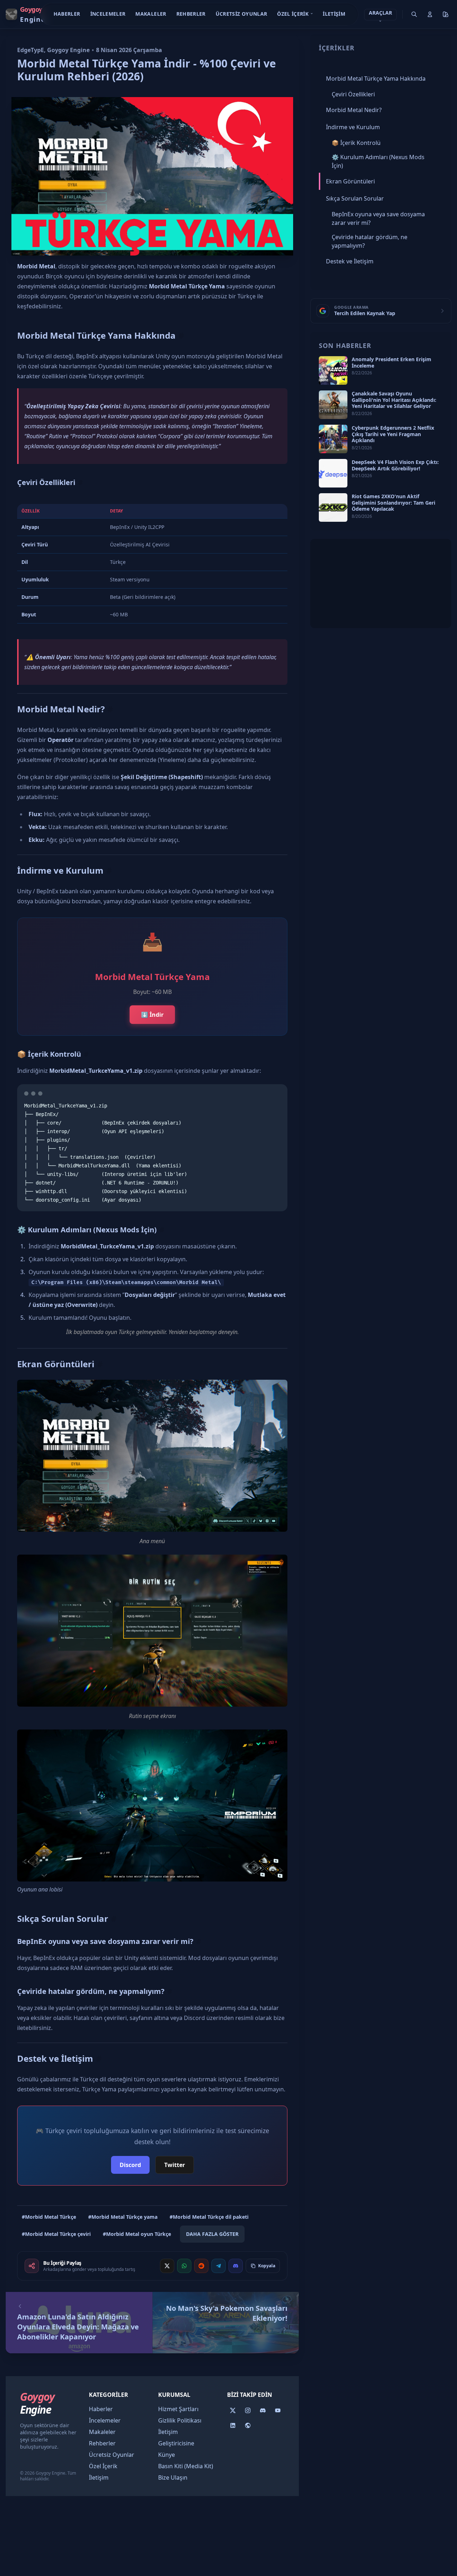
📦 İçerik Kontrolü (49, 1054)
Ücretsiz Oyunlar (242, 14)
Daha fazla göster (212, 2234)
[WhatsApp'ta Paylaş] (184, 2266)
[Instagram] (248, 2410)
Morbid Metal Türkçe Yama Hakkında (96, 335)
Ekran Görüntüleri (56, 1364)
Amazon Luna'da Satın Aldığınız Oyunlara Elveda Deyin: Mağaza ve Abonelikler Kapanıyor (78, 2327)
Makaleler (151, 14)
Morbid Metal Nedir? (61, 709)
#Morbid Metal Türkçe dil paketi (209, 2217)
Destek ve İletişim (55, 2058)
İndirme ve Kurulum (60, 870)
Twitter (175, 2165)
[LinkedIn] (233, 2425)
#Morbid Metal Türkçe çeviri (56, 2234)
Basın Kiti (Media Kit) (186, 2466)
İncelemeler (108, 14)
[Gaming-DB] (248, 2425)
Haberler (67, 14)
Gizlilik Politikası (180, 2420)
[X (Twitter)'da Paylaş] (167, 2266)
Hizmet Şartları (178, 2409)
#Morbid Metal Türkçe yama (123, 2217)
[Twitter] (233, 2410)
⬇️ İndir (152, 1015)
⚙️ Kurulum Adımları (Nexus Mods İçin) (87, 1230)
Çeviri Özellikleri (46, 482)
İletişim (334, 14)
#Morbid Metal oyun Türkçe (137, 2234)
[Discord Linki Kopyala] (236, 2266)
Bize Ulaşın (173, 2477)
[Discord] (263, 2410)
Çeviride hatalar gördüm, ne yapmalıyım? (91, 1991)
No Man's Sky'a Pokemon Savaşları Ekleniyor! (227, 2313)
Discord (130, 2165)
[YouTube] (278, 2410)
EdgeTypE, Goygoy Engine (53, 50)
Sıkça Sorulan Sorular (63, 1918)
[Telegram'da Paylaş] (219, 2266)
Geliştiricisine (176, 2443)
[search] (414, 14)
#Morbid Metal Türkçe (49, 2217)
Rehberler (191, 14)
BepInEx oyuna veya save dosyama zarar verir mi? (105, 1941)
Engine (37, 2403)
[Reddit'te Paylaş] (201, 2266)
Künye (167, 2455)
